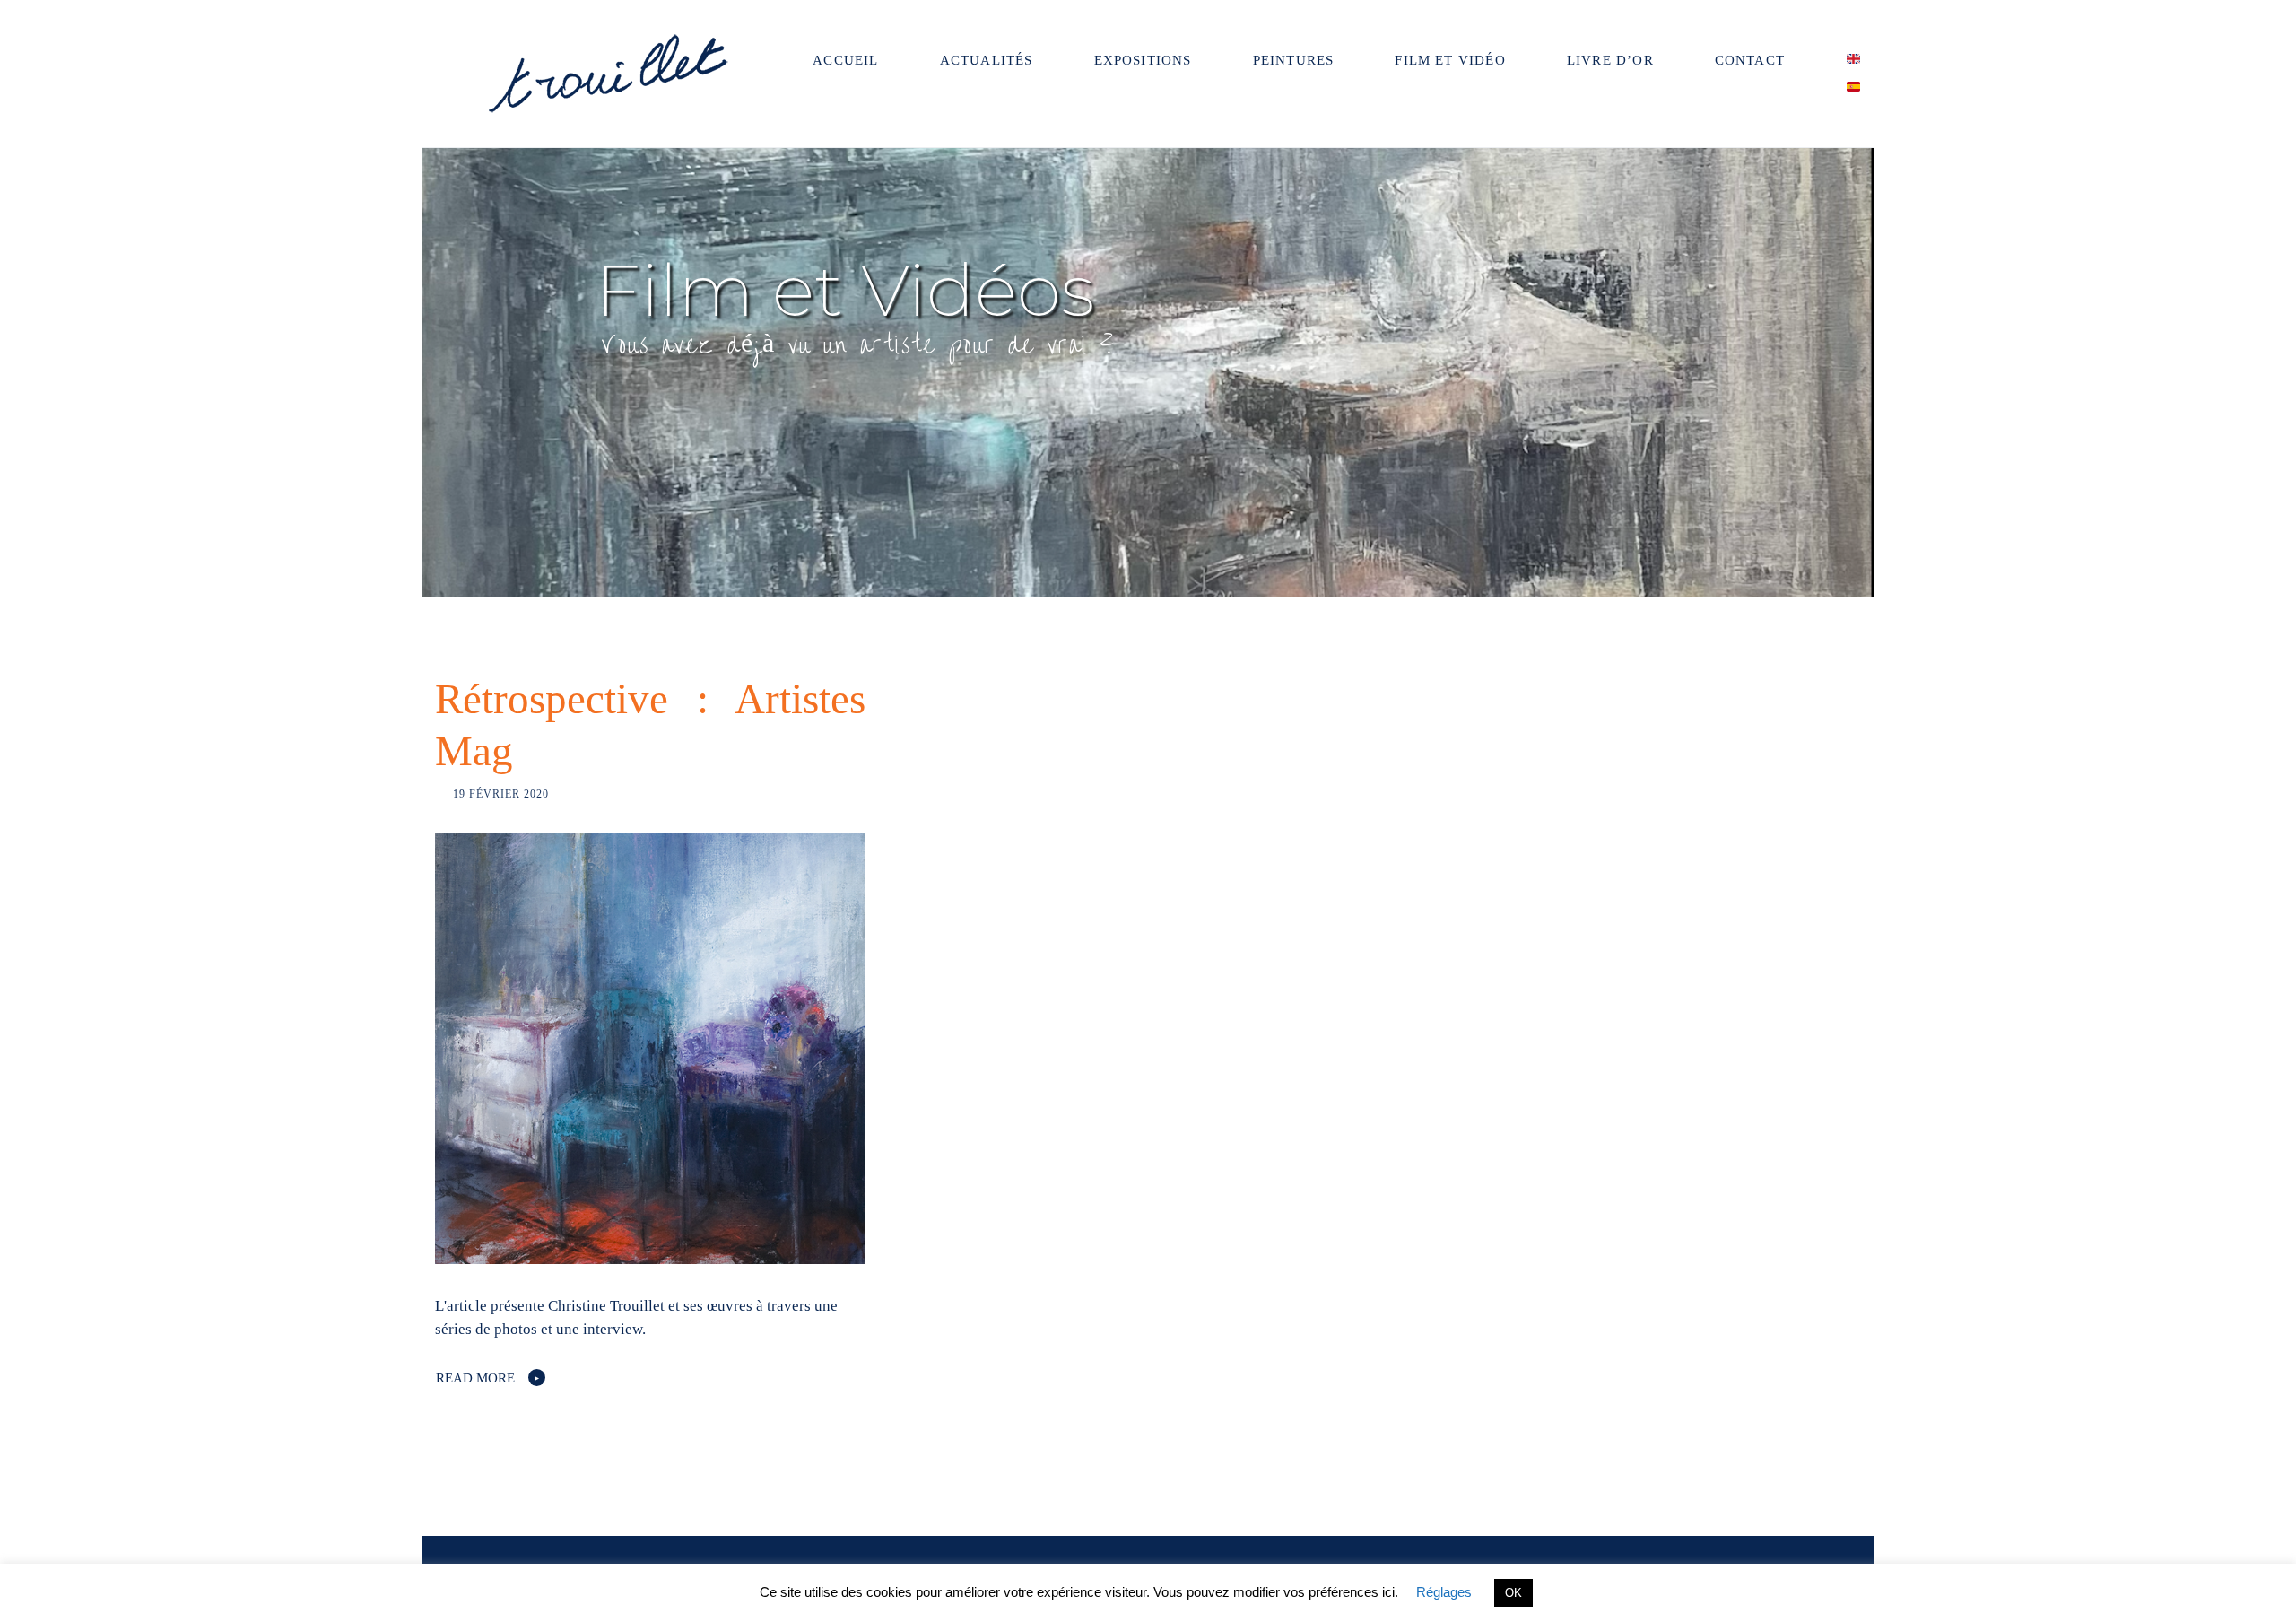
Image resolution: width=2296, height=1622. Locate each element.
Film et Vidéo (1450, 60)
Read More (475, 1378)
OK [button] (1513, 1593)
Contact (1750, 60)
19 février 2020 (501, 794)
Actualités (987, 60)
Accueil (845, 60)
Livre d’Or (1610, 60)
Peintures (1294, 60)
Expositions (1143, 60)
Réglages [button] (1444, 1592)
